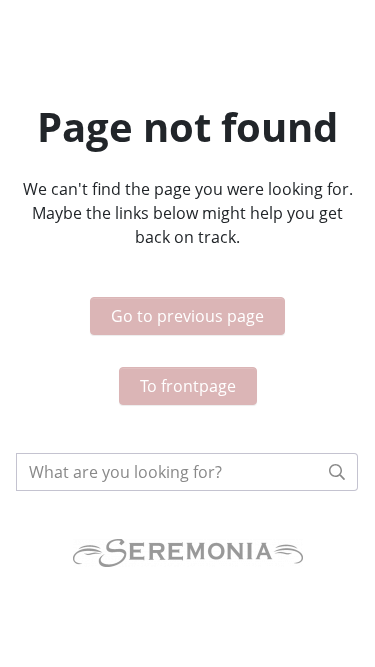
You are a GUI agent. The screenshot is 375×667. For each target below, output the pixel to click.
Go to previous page (187, 316)
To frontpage (188, 386)
